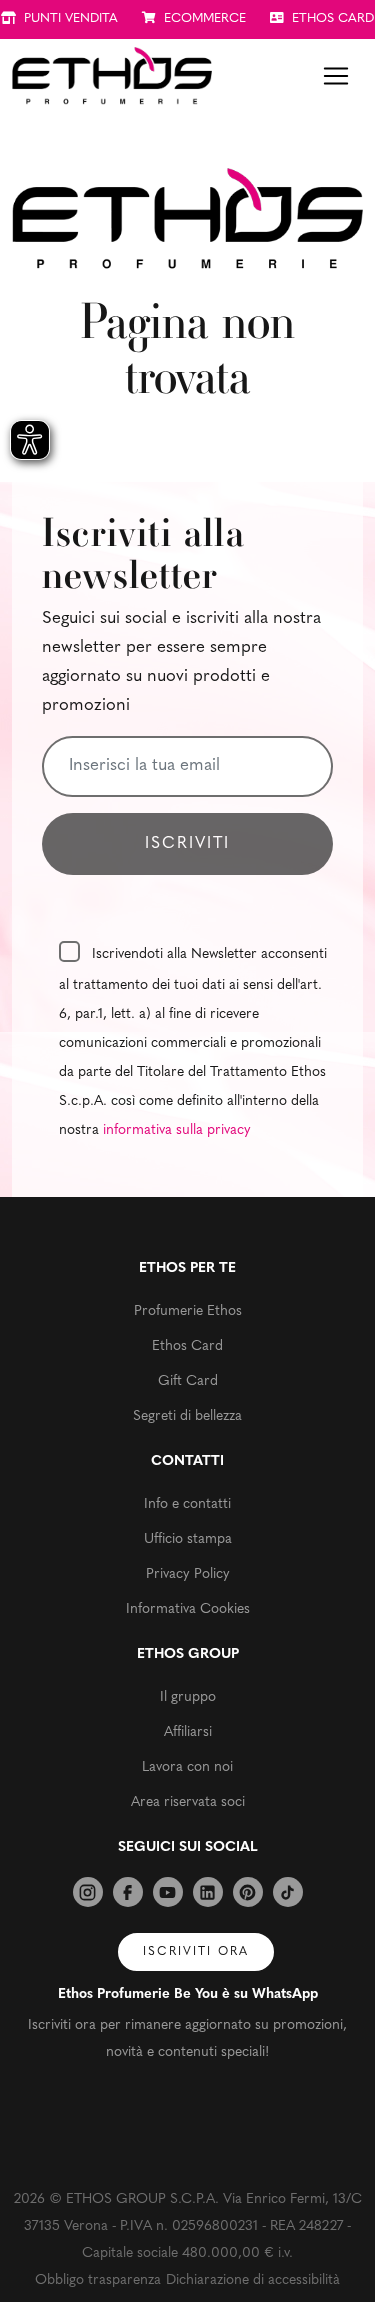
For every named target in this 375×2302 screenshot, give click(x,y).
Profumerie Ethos (188, 1311)
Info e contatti (187, 1504)
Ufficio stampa (188, 1539)
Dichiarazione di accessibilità (253, 2280)
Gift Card (188, 1381)
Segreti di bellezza (187, 1416)
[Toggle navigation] (336, 76)
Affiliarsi (188, 1732)
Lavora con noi (187, 1767)
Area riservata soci (188, 1802)
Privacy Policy (188, 1574)
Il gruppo (188, 1697)
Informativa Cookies (188, 1609)
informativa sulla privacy (177, 1130)
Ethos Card (187, 1346)
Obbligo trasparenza (98, 2280)
